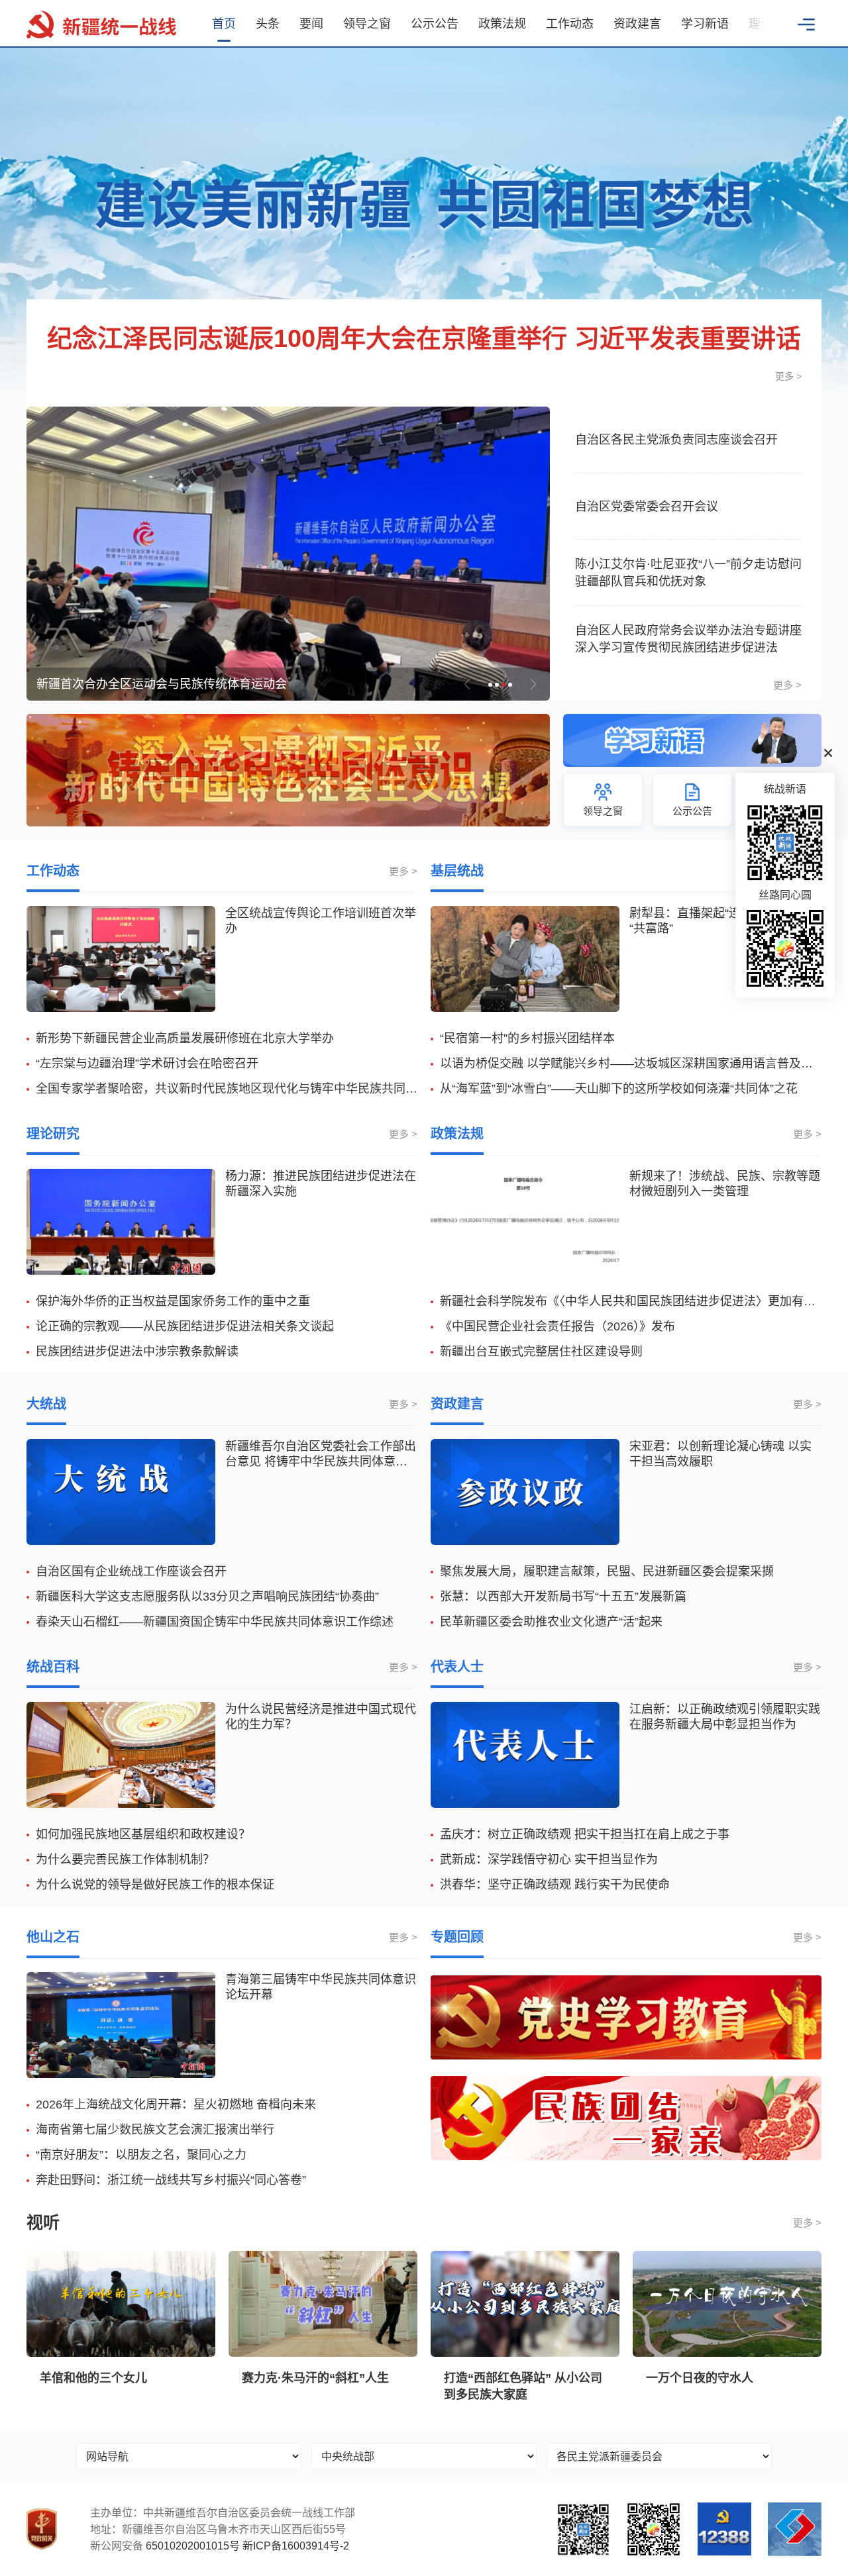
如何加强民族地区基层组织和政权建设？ (143, 1834)
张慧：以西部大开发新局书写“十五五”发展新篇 (563, 1597)
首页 (224, 24)
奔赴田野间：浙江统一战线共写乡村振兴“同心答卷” (171, 2180)
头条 (268, 24)
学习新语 (705, 24)
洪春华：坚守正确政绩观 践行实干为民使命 (555, 1885)
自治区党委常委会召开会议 (647, 507)
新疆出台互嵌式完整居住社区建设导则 (541, 1352)
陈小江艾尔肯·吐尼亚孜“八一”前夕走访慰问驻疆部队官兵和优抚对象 (688, 573)
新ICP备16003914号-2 (296, 2546)
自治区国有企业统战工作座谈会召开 (131, 1571)
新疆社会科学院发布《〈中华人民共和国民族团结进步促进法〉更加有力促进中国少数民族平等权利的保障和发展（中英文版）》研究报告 (631, 1301)
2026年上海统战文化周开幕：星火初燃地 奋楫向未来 (176, 2105)
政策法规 (502, 24)
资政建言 (637, 24)
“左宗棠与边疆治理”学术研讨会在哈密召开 (147, 1064)
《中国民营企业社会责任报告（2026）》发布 (557, 1326)
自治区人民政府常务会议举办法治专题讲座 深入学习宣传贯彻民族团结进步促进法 (688, 639)
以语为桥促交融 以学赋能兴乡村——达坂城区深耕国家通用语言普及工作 (631, 1064)
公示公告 (435, 24)
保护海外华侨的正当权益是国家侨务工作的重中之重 (173, 1301)
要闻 (311, 24)
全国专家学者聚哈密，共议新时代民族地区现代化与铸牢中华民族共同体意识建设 (227, 1089)
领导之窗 (367, 24)
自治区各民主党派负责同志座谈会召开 (676, 440)
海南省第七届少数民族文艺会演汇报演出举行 (155, 2130)
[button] (752, 23)
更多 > (788, 376)
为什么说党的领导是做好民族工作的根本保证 (155, 1885)
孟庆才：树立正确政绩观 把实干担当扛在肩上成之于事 (585, 1834)
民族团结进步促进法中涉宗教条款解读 (137, 1352)
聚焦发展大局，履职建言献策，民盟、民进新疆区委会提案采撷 (607, 1571)
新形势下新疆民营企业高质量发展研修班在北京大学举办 (185, 1038)
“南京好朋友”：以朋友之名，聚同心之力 (141, 2155)
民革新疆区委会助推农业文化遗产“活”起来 (551, 1622)
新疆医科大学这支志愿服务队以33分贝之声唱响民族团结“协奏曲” (207, 1597)
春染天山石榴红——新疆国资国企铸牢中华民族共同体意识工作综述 (215, 1622)
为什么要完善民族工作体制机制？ (125, 1859)
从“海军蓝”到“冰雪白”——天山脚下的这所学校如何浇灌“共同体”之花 (619, 1089)
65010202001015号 (193, 2546)
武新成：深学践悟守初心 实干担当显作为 (549, 1859)
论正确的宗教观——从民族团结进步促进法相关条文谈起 (185, 1326)
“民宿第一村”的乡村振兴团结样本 (527, 1038)
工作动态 (570, 24)
